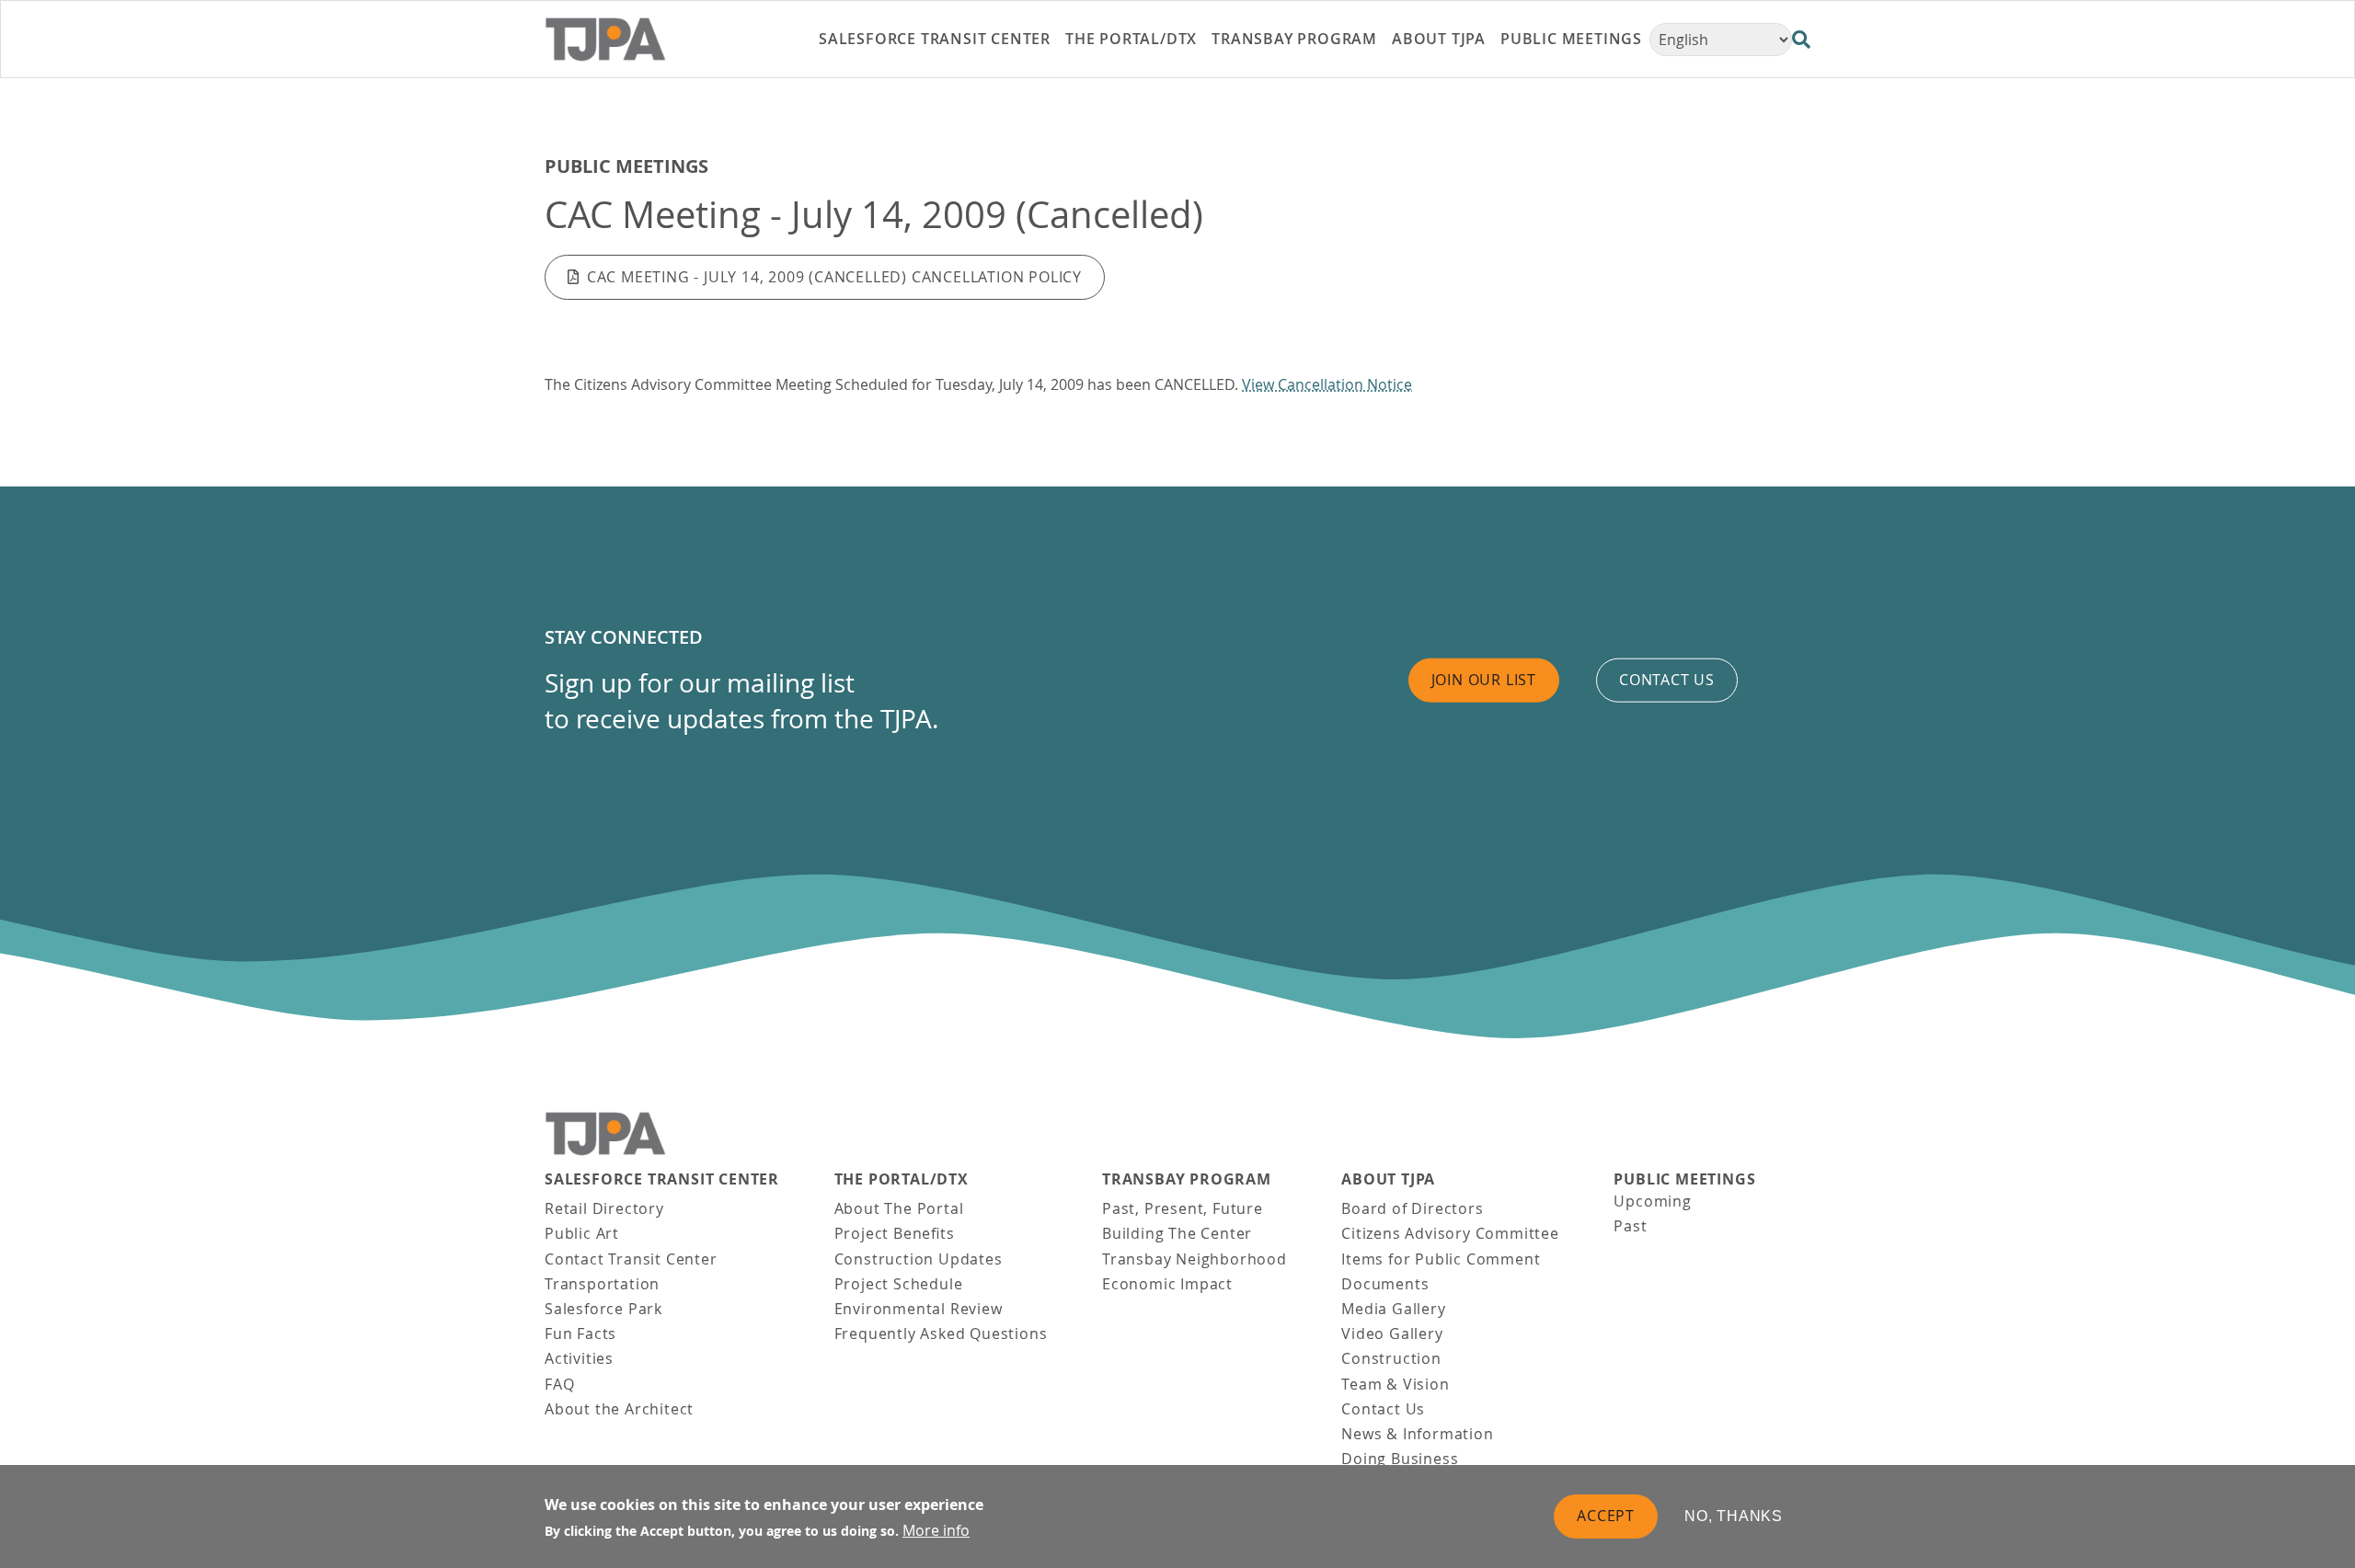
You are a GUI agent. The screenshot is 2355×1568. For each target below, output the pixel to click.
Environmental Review (919, 1309)
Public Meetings (626, 166)
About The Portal (899, 1208)
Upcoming (1652, 1201)
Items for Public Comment (1441, 1259)
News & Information (1417, 1434)
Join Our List (1484, 680)
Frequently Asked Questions (941, 1333)
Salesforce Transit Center (662, 1179)
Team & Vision (1395, 1384)
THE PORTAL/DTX (902, 1179)
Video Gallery (1392, 1333)
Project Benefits (895, 1233)
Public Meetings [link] (1571, 39)
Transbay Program (1187, 1179)
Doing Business (1400, 1459)
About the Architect (619, 1409)
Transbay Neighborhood (1195, 1259)
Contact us (1667, 680)
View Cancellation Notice (1327, 384)
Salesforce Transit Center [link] (935, 39)
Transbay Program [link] (1294, 39)
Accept (1606, 1516)
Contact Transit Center (631, 1259)
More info (936, 1530)
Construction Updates (919, 1259)
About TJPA (1388, 1179)
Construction (1391, 1358)
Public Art (582, 1233)
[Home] (645, 40)
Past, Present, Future (1183, 1208)
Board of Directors (1412, 1208)
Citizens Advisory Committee (1450, 1233)
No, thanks (1734, 1516)
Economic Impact (1167, 1284)
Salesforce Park (603, 1309)
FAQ (559, 1384)
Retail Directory (604, 1208)
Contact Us (1383, 1409)
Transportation (602, 1284)
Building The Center (1177, 1233)
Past (1630, 1226)
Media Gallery (1393, 1309)
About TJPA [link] (1439, 39)
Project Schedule (899, 1284)
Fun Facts (580, 1333)
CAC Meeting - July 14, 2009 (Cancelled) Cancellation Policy (834, 277)
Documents (1385, 1284)
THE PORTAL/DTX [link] (1131, 39)
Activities (579, 1358)
